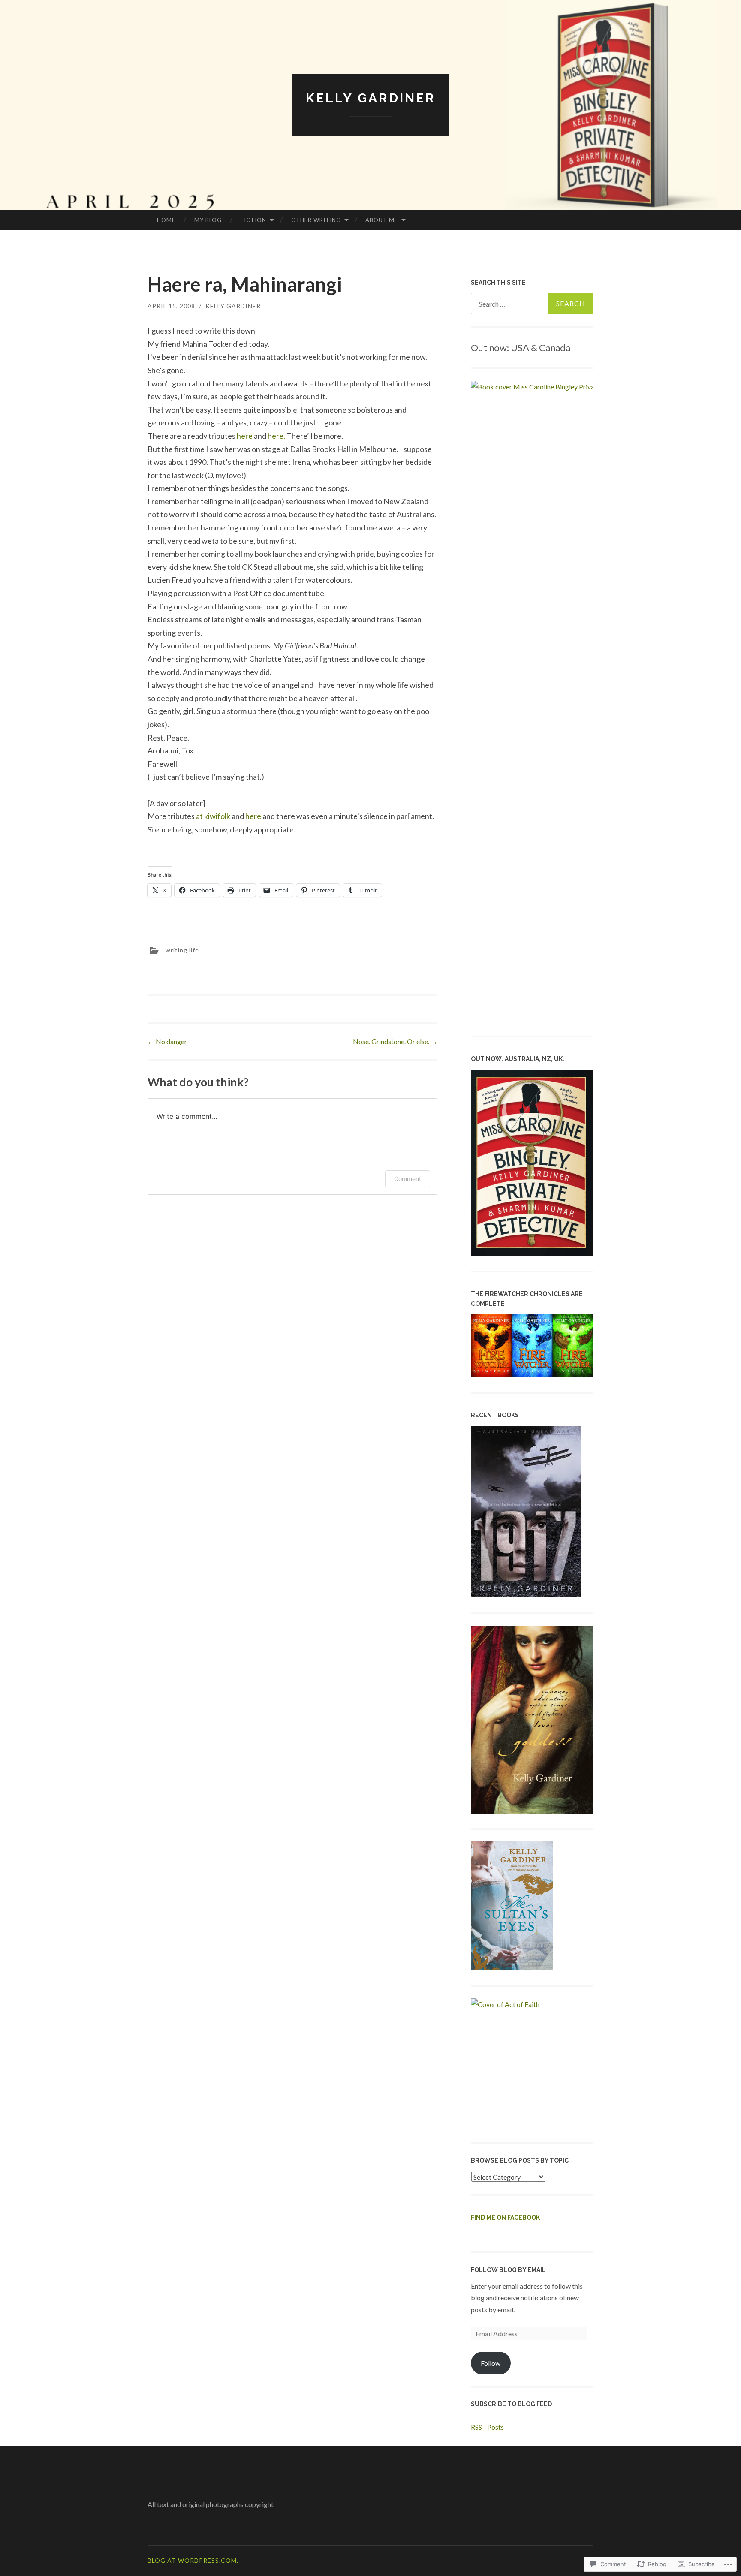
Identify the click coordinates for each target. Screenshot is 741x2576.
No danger (167, 1041)
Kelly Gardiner (371, 98)
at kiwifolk (213, 816)
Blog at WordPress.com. (193, 2560)
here (245, 436)
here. (276, 436)
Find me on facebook (505, 2217)
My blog (208, 220)
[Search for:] (532, 304)
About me (382, 220)
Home (166, 220)
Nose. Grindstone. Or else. (395, 1041)
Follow (491, 2363)
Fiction (253, 220)
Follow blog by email (508, 2270)
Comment (408, 1179)
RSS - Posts (487, 2427)
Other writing (316, 220)
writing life (182, 950)
